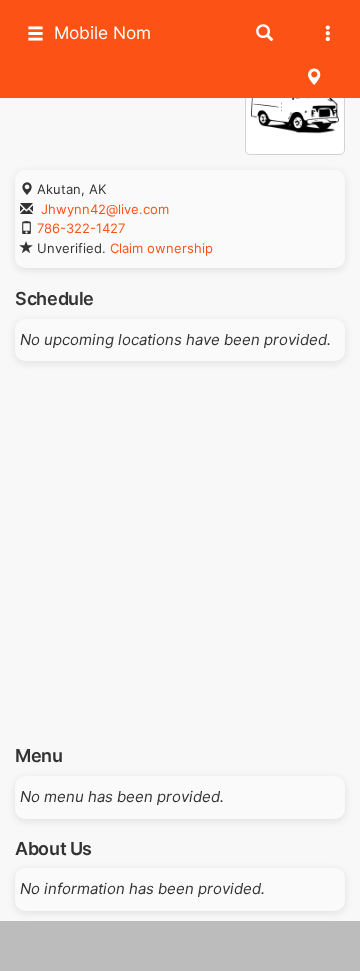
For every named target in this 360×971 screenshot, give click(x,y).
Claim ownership (161, 248)
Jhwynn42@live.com (105, 209)
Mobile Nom (102, 32)
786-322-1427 (81, 228)
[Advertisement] (180, 546)
